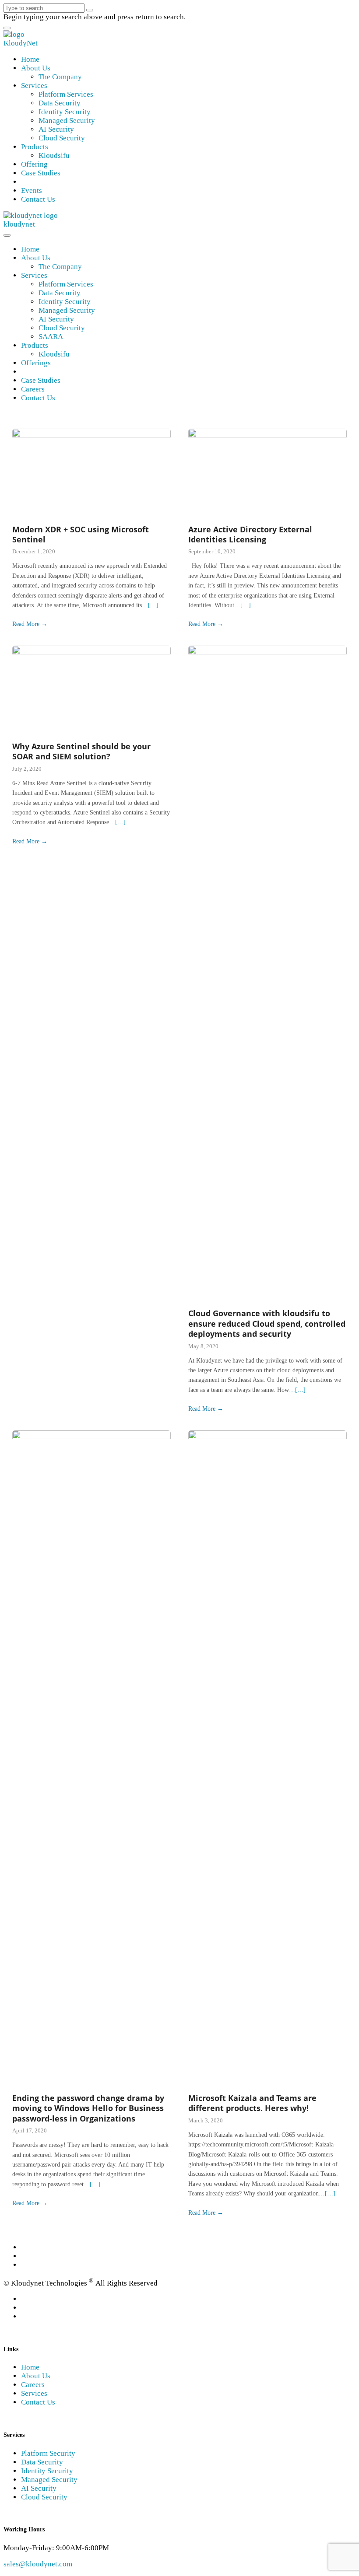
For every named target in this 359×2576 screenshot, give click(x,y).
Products (35, 147)
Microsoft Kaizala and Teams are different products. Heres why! (252, 2103)
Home (30, 59)
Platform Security (48, 2453)
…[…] (150, 605)
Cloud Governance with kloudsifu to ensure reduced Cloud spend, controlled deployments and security (267, 1323)
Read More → (30, 624)
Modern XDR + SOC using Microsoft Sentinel (81, 534)
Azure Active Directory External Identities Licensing (250, 534)
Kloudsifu (54, 156)
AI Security (56, 129)
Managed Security (67, 121)
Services (34, 86)
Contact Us (38, 199)
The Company (60, 77)
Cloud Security (62, 138)
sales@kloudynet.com (38, 2564)
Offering (34, 164)
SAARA (51, 337)
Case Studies (41, 173)
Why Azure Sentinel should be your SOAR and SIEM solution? (81, 751)
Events (32, 190)
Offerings (36, 363)
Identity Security (65, 112)
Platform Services (66, 94)
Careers (33, 389)
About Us (36, 68)
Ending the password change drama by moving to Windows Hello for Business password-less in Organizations (88, 2108)
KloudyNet (21, 43)
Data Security (60, 103)
